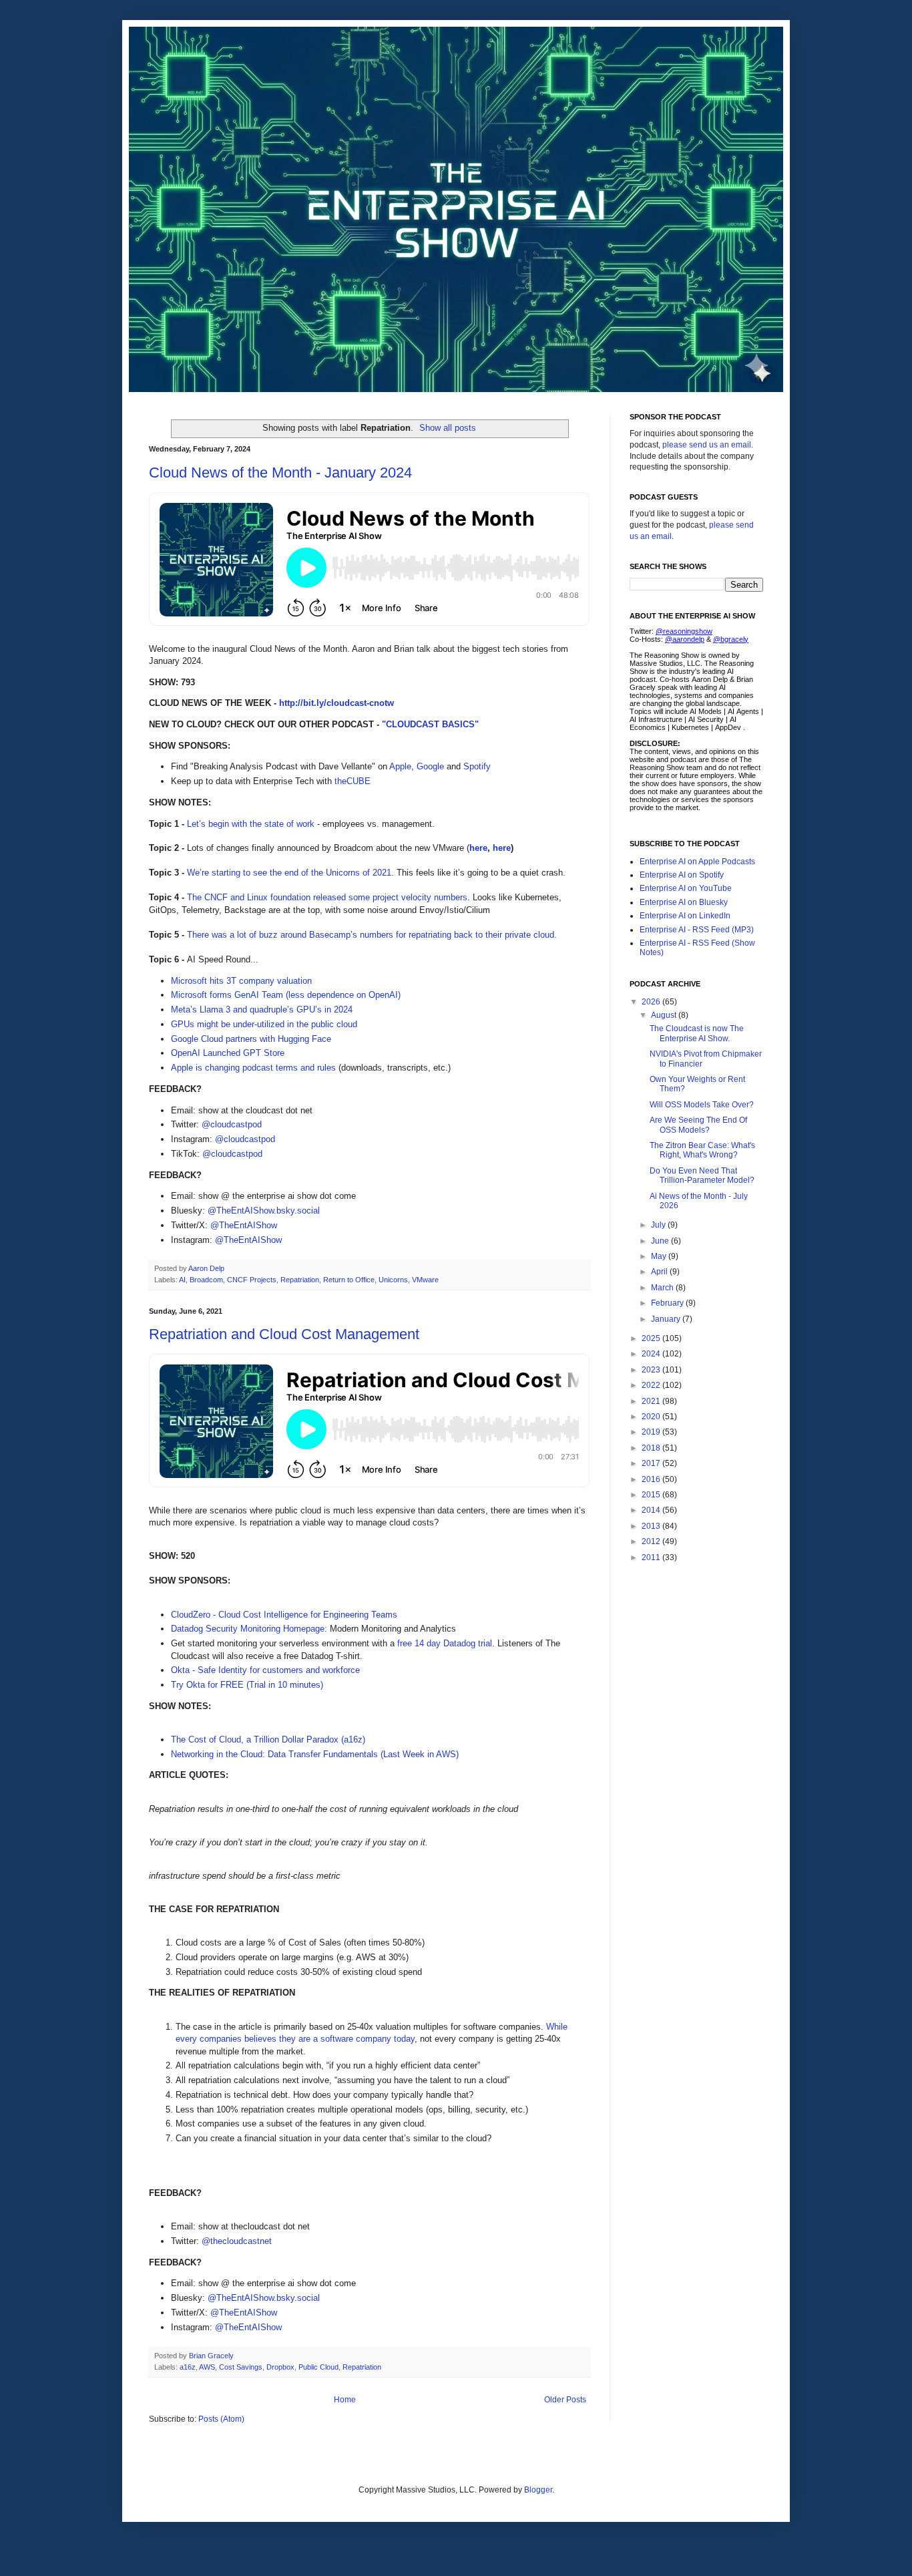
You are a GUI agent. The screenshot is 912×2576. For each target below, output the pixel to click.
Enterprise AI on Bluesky (684, 902)
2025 (652, 1338)
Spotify (477, 766)
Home (345, 2400)
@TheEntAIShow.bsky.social (264, 1211)
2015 (652, 1495)
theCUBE (353, 781)
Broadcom (206, 1280)
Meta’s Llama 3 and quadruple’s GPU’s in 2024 (262, 1009)
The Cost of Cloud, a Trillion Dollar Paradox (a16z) (268, 1739)
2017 (652, 1463)
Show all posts (448, 428)
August (665, 1015)
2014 (652, 1510)
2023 (652, 1370)
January (667, 1319)
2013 (652, 1526)
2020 (652, 1417)
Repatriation (300, 1280)
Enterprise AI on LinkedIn (685, 916)
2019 (652, 1432)
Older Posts (565, 2400)
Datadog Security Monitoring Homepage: (249, 1629)
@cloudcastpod (232, 1124)
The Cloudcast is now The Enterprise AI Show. (697, 1033)
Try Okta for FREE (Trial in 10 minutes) (247, 1685)
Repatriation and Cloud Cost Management (284, 1334)
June (661, 1241)
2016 (652, 1479)
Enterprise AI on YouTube (686, 888)
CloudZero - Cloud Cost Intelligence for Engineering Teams (284, 1615)
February (668, 1303)
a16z (188, 2367)
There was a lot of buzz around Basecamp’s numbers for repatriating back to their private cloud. (372, 935)
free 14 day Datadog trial (445, 1643)
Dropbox (280, 2367)
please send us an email (707, 445)
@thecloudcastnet (237, 2241)
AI (182, 1280)
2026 (652, 1002)
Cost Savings (241, 2367)
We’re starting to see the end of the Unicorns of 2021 (289, 873)
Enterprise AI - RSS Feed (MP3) (697, 930)
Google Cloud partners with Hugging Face (251, 1039)
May (660, 1256)
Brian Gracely (212, 2356)
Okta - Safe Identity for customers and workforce (265, 1670)
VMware (425, 1280)
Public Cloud (318, 2367)
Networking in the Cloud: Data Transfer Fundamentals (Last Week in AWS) (315, 1754)
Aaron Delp (207, 1268)
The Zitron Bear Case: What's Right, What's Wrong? (702, 1150)
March (663, 1288)
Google (430, 766)
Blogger (538, 2490)
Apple (400, 766)
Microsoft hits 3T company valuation (241, 981)
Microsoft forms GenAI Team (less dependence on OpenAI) (286, 995)
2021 (652, 1401)
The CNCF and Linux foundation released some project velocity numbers (327, 897)
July (659, 1225)
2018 (652, 1448)
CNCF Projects (252, 1280)
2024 (652, 1354)
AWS (207, 2367)
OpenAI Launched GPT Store (228, 1053)
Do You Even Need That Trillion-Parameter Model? (702, 1175)
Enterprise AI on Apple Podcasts (697, 862)
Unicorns (393, 1280)
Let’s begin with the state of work (251, 824)
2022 (652, 1385)
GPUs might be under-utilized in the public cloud (264, 1024)
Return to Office (349, 1280)
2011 (652, 1557)
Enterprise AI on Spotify (682, 875)
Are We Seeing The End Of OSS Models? (698, 1125)
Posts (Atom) (221, 2419)
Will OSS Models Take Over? (702, 1105)
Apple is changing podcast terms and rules (253, 1068)
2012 (652, 1541)
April (660, 1272)
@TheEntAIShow (244, 1225)
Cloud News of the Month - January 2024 (280, 473)
